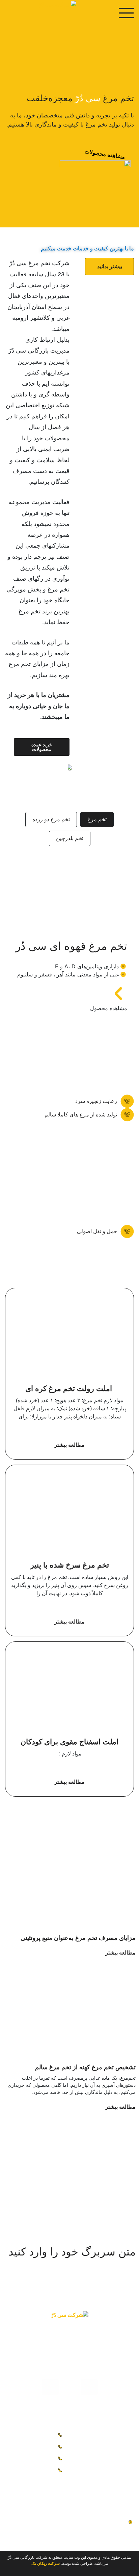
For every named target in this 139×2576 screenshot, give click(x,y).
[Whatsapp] (50, 2387)
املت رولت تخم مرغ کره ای (70, 1389)
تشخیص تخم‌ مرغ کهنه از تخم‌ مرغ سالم (85, 2067)
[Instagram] (89, 2387)
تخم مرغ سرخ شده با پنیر (70, 1565)
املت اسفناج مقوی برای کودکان (69, 1742)
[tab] (97, 820)
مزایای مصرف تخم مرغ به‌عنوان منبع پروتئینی (78, 1938)
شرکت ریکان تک (46, 2564)
